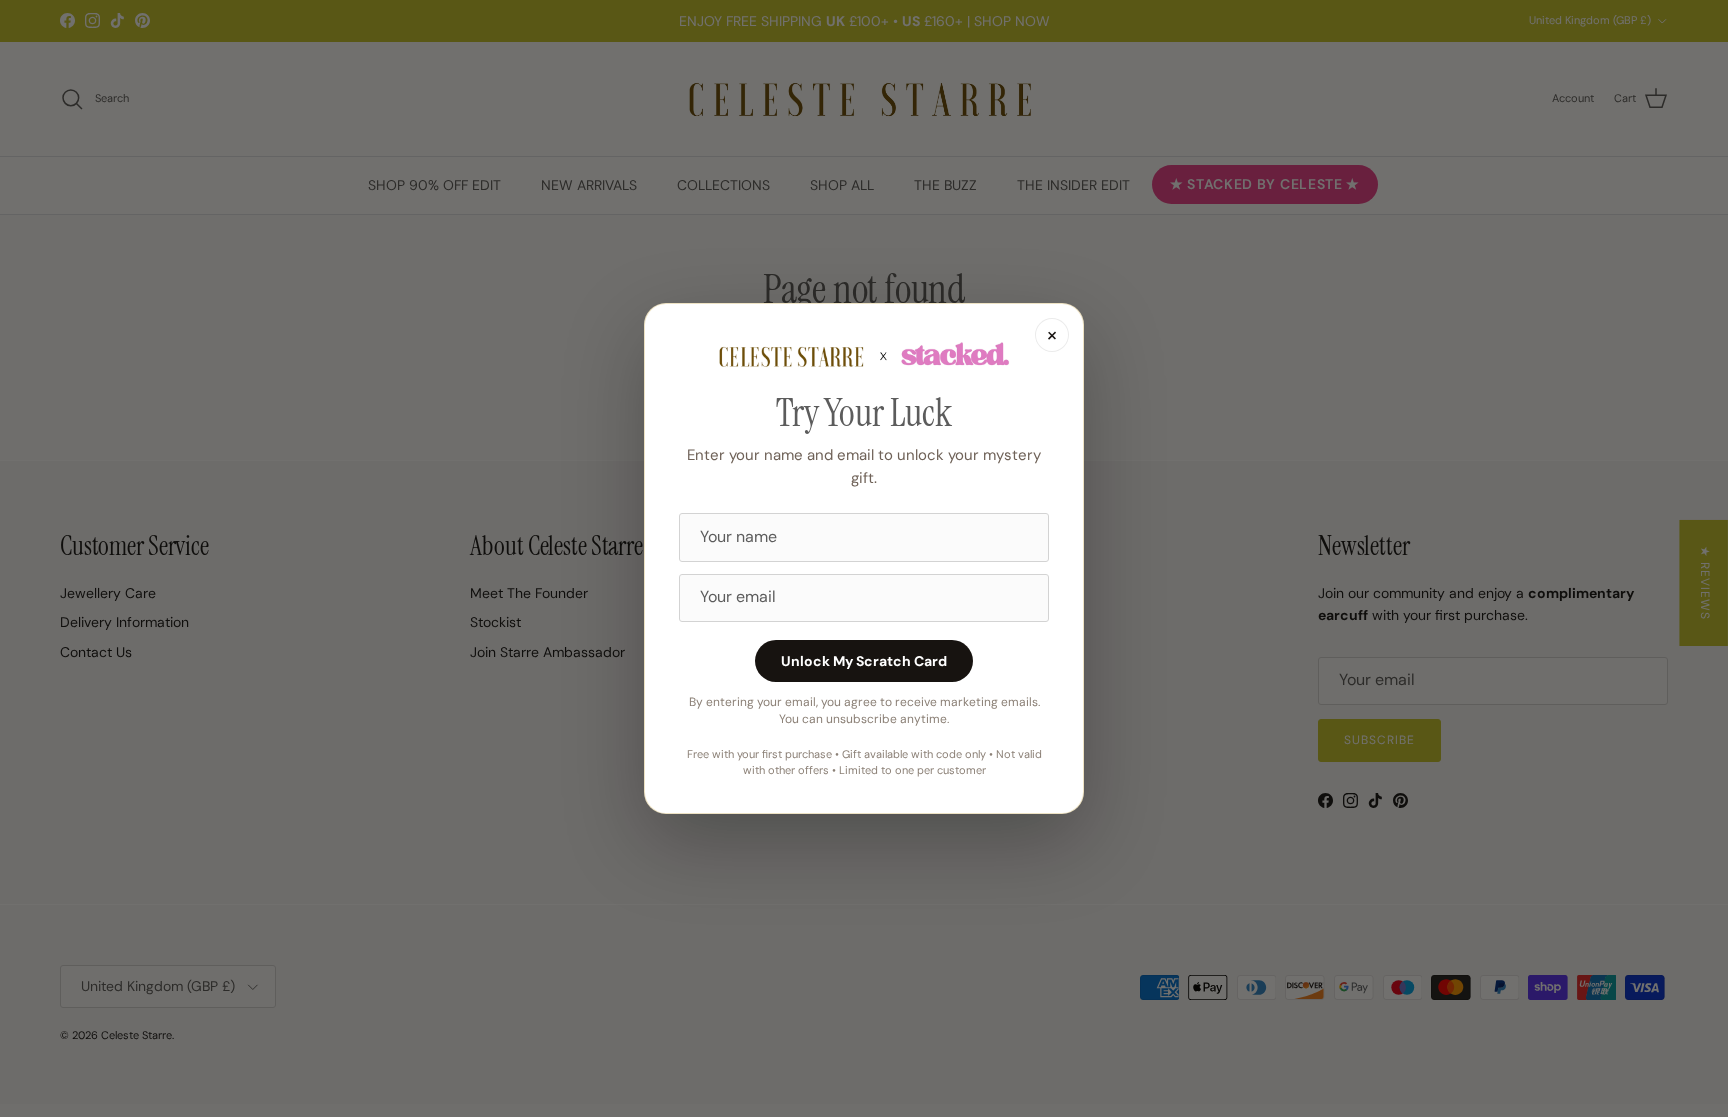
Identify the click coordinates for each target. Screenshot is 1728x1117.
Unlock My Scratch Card (864, 661)
